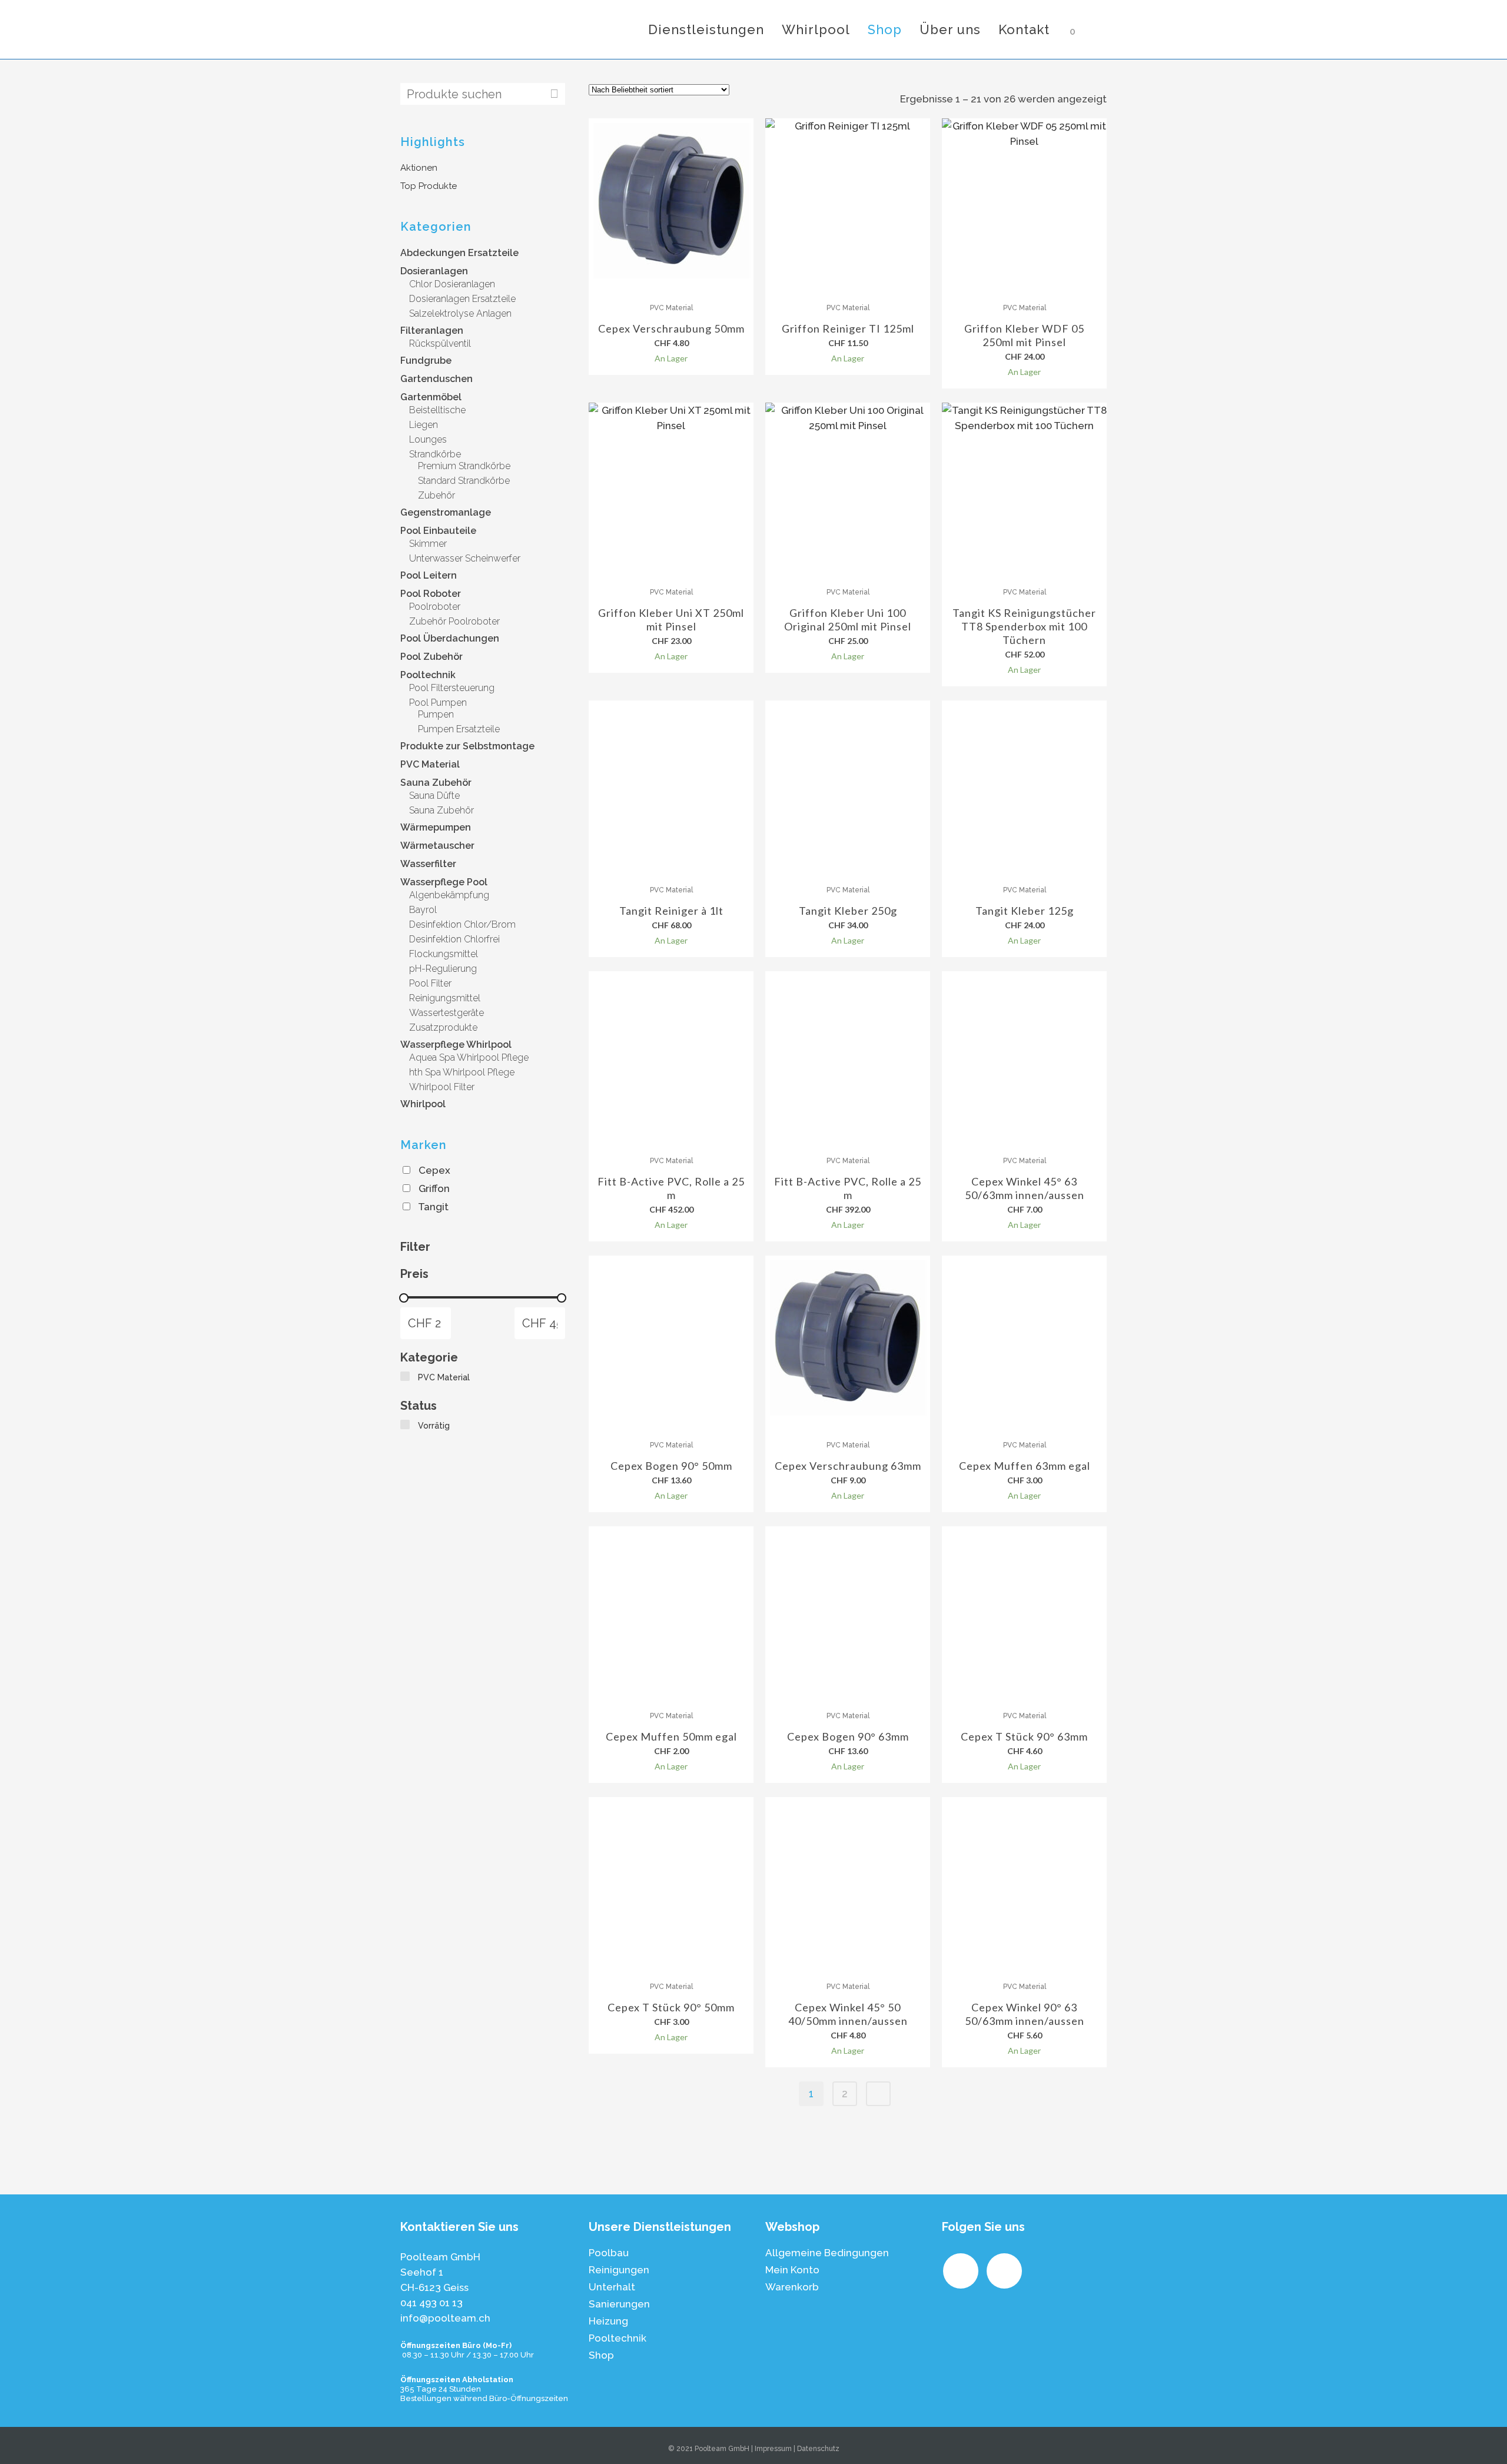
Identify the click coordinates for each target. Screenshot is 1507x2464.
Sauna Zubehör (436, 783)
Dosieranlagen (434, 271)
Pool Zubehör (431, 657)
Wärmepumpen (436, 827)
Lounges (428, 439)
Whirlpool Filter (442, 1087)
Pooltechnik (428, 675)
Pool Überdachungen (450, 638)
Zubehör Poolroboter (454, 621)
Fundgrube (426, 361)
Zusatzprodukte (443, 1027)
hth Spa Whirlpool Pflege (462, 1072)
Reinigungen (619, 2270)
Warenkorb (792, 2287)
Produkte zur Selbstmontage (467, 746)
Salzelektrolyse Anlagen (460, 313)
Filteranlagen (432, 331)
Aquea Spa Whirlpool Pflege (469, 1057)
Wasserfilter (428, 864)
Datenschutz (818, 2449)
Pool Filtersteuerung (452, 688)
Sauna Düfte (434, 796)
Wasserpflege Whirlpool (456, 1045)
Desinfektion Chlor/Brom (462, 924)
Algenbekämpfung (449, 895)
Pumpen (436, 714)
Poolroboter (435, 607)
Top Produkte (429, 186)
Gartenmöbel (431, 397)
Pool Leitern (429, 575)
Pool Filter (430, 983)
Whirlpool (423, 1104)
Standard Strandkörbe (464, 481)
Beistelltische (437, 410)
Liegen (424, 425)
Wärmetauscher (437, 846)
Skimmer (428, 544)
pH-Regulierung (443, 969)
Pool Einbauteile (438, 531)
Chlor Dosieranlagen (452, 284)
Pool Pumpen (438, 703)
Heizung (608, 2321)
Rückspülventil (440, 343)
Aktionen (419, 168)
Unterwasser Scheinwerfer (465, 558)
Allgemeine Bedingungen (827, 2253)
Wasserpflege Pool (444, 882)
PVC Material (430, 764)
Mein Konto (792, 2270)
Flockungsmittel (444, 954)
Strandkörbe (435, 454)
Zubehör (437, 495)
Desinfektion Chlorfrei (454, 939)
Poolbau (609, 2253)
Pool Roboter (431, 594)
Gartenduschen (437, 379)
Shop (601, 2355)
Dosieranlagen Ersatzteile (462, 299)
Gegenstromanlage (446, 512)
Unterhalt (612, 2287)
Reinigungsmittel (445, 998)
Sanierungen (619, 2304)
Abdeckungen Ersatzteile (459, 253)
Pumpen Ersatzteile (459, 729)
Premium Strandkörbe (464, 466)
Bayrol (423, 910)
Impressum (773, 2449)
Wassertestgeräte (447, 1013)
